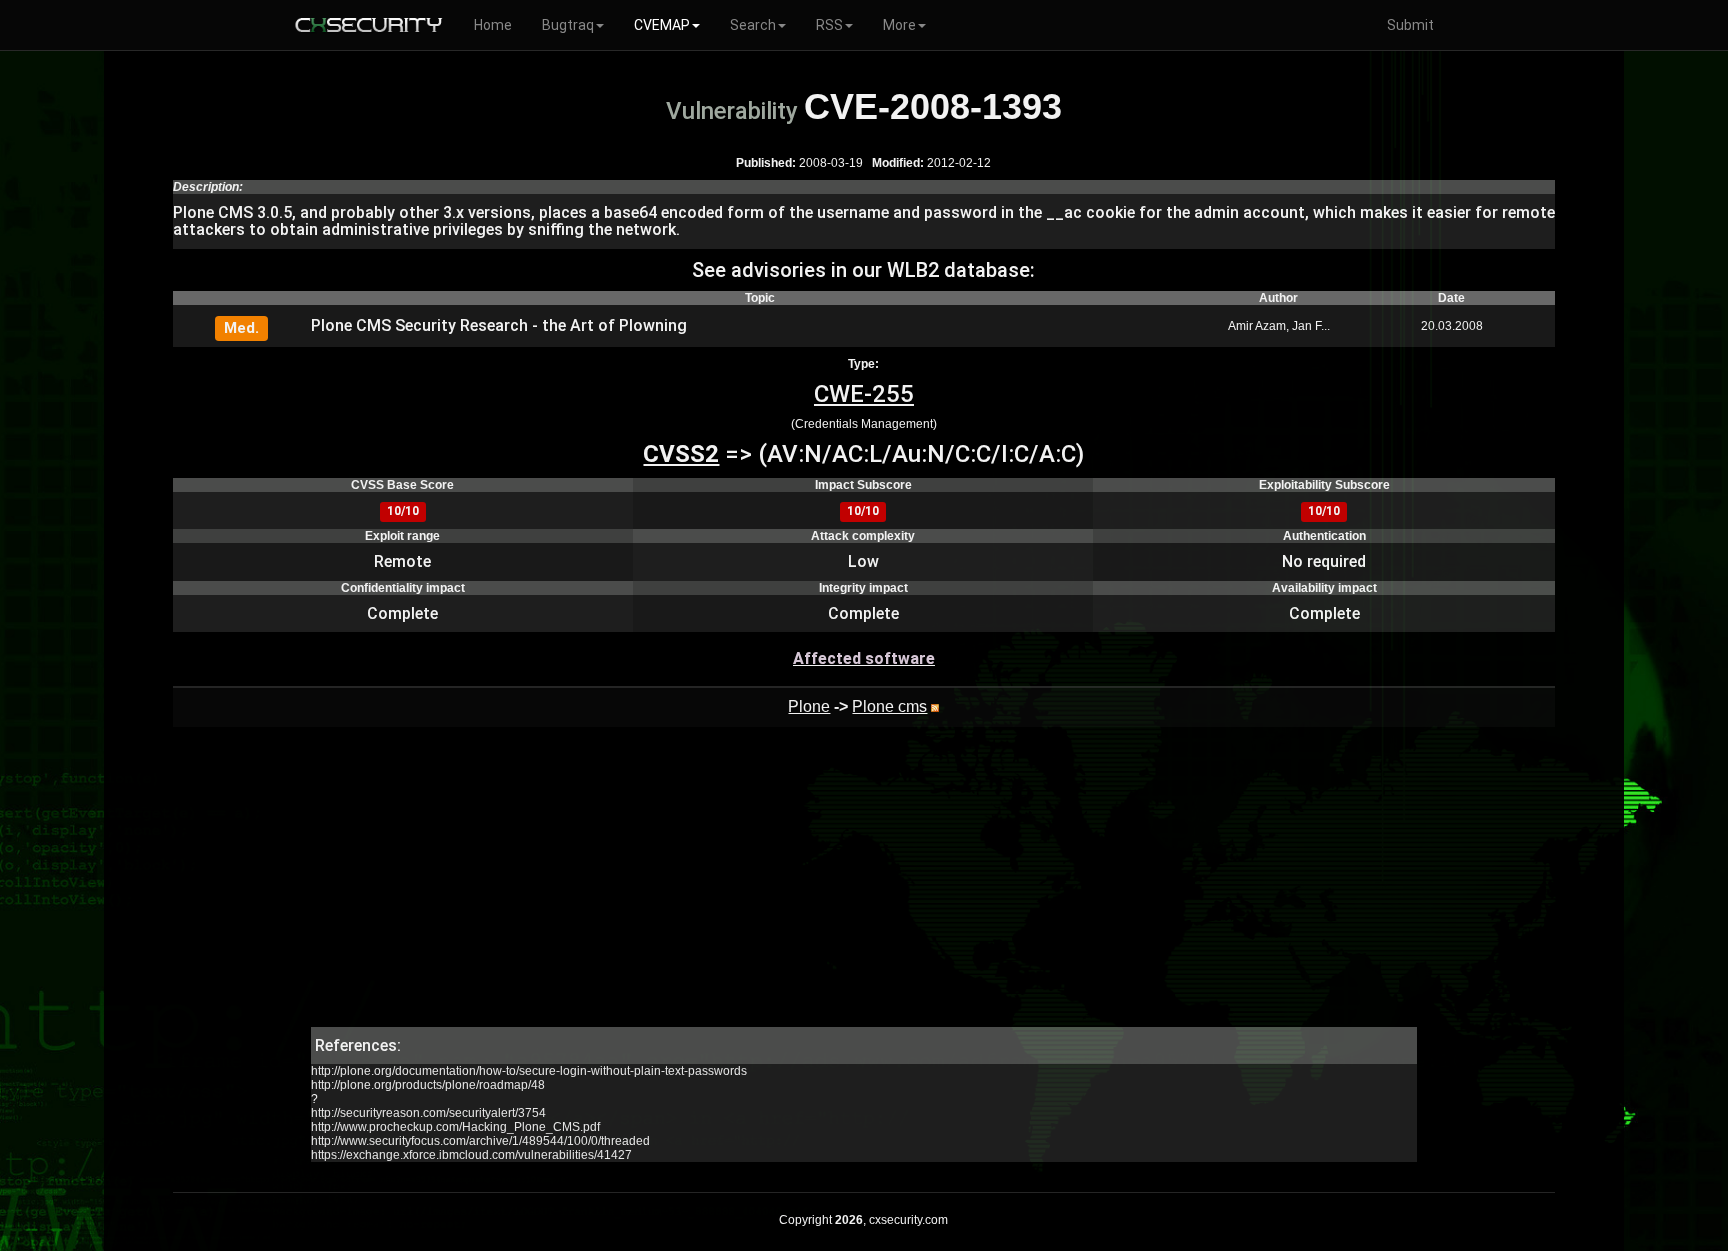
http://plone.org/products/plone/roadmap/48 (428, 1085)
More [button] (899, 25)
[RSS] (935, 706)
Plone (809, 706)
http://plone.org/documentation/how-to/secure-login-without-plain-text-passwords (529, 1071)
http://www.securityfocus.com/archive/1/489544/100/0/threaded (480, 1141)
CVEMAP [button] (662, 25)
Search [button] (753, 25)
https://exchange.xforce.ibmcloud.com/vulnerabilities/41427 (471, 1155)
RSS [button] (829, 25)
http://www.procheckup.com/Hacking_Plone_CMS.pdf (455, 1127)
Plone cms (889, 706)
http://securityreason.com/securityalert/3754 (428, 1113)
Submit (1410, 25)
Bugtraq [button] (568, 25)
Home (493, 25)
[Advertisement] (864, 887)
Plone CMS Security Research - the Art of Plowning (499, 325)
